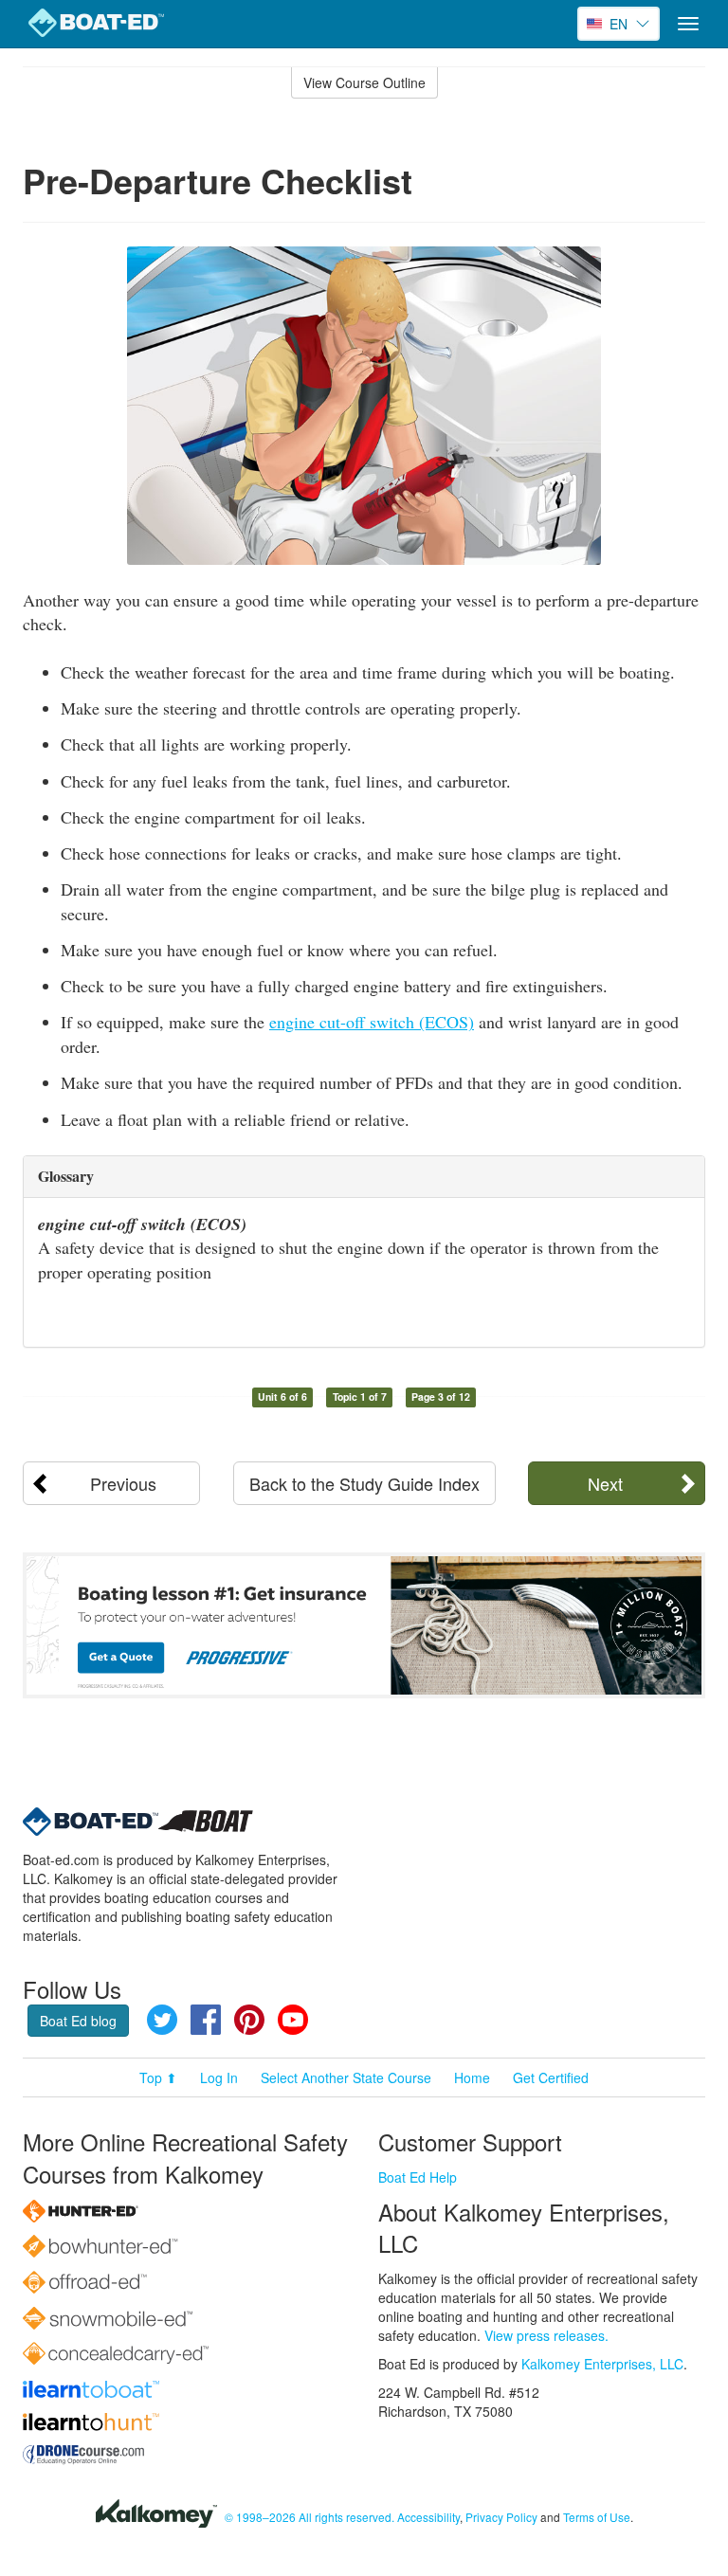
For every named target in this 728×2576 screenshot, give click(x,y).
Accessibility (428, 2517)
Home (472, 2077)
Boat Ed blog (78, 2021)
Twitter (162, 2020)
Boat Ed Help (418, 2177)
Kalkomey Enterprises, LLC (602, 2364)
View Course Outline (364, 82)
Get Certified (551, 2077)
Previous (123, 1483)
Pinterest (249, 2020)
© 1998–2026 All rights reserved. (309, 2517)
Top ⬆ (158, 2077)
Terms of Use (597, 2517)
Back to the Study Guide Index (364, 1483)
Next (605, 1483)
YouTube (293, 2020)
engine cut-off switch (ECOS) (372, 1022)
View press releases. (546, 2335)
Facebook (206, 2020)
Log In (219, 2077)
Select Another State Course (346, 2077)
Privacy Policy (501, 2517)
